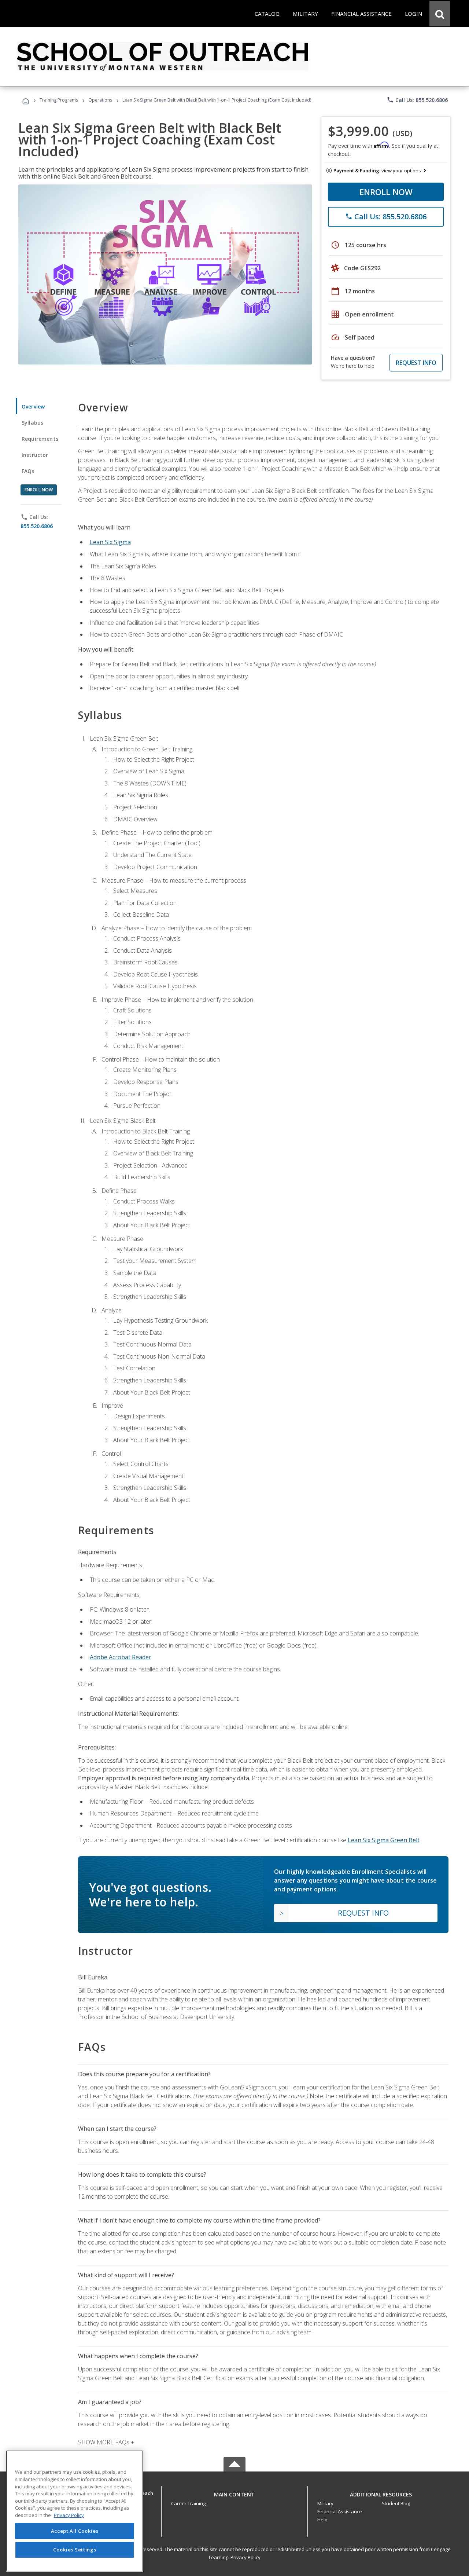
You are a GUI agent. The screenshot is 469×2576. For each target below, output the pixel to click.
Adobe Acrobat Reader (121, 1657)
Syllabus (32, 423)
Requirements (40, 439)
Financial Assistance (340, 2511)
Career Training (188, 2503)
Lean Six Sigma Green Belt (384, 1840)
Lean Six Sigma (110, 542)
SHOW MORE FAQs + (106, 2442)
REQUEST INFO (416, 363)
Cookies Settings (75, 2550)
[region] (75, 2511)
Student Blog (396, 2503)
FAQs (28, 471)
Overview (33, 406)
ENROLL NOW (386, 192)
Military (325, 2503)
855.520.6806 (37, 526)
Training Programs (59, 100)
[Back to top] (234, 2493)
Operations (100, 100)
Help (322, 2520)
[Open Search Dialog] (440, 14)
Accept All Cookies (75, 2531)
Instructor (35, 455)
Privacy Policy (245, 2557)
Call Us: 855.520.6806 (417, 100)
